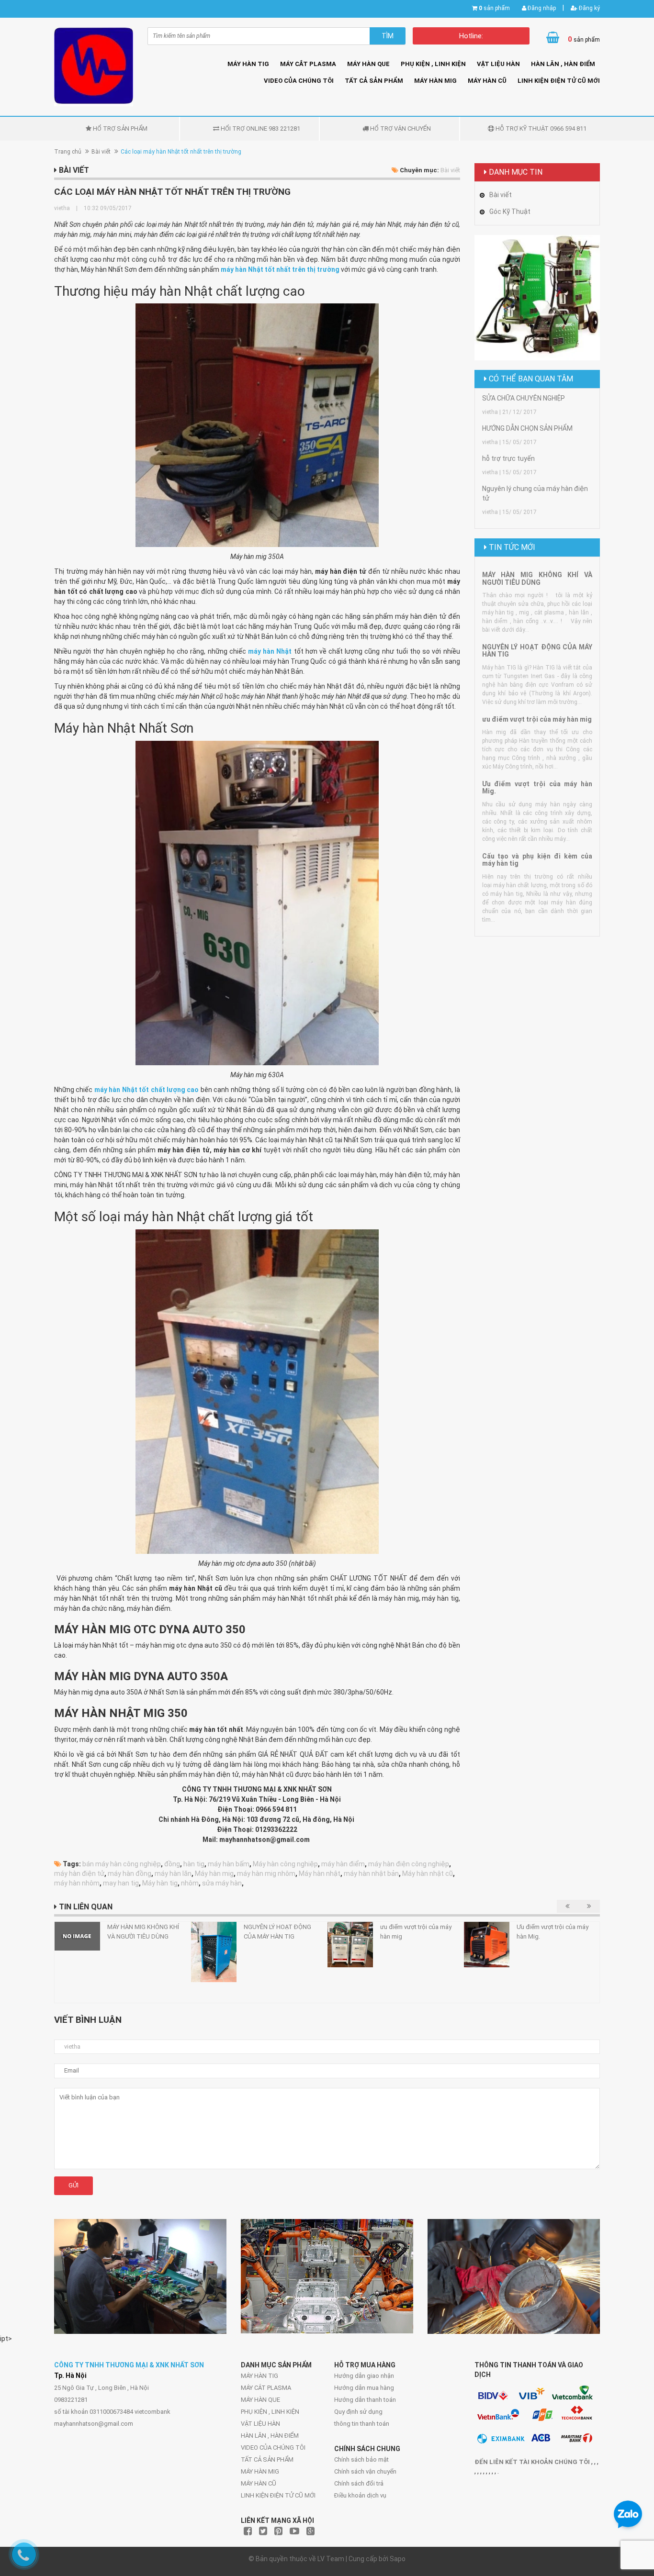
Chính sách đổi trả (359, 2483)
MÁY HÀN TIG (248, 64)
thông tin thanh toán (362, 2424)
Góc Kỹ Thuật (510, 212)
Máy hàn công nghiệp (285, 1864)
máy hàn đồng (130, 1873)
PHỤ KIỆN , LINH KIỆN (433, 64)
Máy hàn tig (160, 1883)
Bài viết (101, 152)
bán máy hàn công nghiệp (122, 1864)
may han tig (121, 1883)
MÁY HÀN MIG (435, 81)
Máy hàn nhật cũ (428, 1873)
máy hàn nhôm (77, 1883)
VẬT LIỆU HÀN (498, 64)
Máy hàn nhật (320, 1873)
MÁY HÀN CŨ (487, 81)
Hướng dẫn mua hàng (364, 2388)
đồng (172, 1864)
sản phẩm (494, 8)
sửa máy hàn (222, 1883)
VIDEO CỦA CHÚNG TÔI (299, 81)
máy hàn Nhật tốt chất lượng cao (147, 1090)
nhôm (190, 1883)
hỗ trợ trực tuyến (508, 458)
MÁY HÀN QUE (368, 64)
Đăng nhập (541, 8)
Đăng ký (589, 8)
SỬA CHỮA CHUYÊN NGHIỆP (524, 398)
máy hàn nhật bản (371, 1873)
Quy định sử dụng (358, 2412)
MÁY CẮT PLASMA (308, 64)
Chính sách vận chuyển (365, 2471)
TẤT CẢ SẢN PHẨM (374, 81)
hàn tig (194, 1864)
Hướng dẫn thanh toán (365, 2400)
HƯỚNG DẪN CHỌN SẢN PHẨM (527, 428)
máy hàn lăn (173, 1873)
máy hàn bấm (229, 1864)
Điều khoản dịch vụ (360, 2495)
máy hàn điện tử (79, 1873)
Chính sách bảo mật (361, 2459)
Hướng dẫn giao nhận (364, 2376)
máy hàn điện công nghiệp (409, 1864)
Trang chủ (68, 152)
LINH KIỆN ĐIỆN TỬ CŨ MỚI (559, 81)
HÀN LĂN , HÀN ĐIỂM (563, 64)
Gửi (73, 2185)
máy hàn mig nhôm (266, 1873)
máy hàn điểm (343, 1864)
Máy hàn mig (214, 1873)
